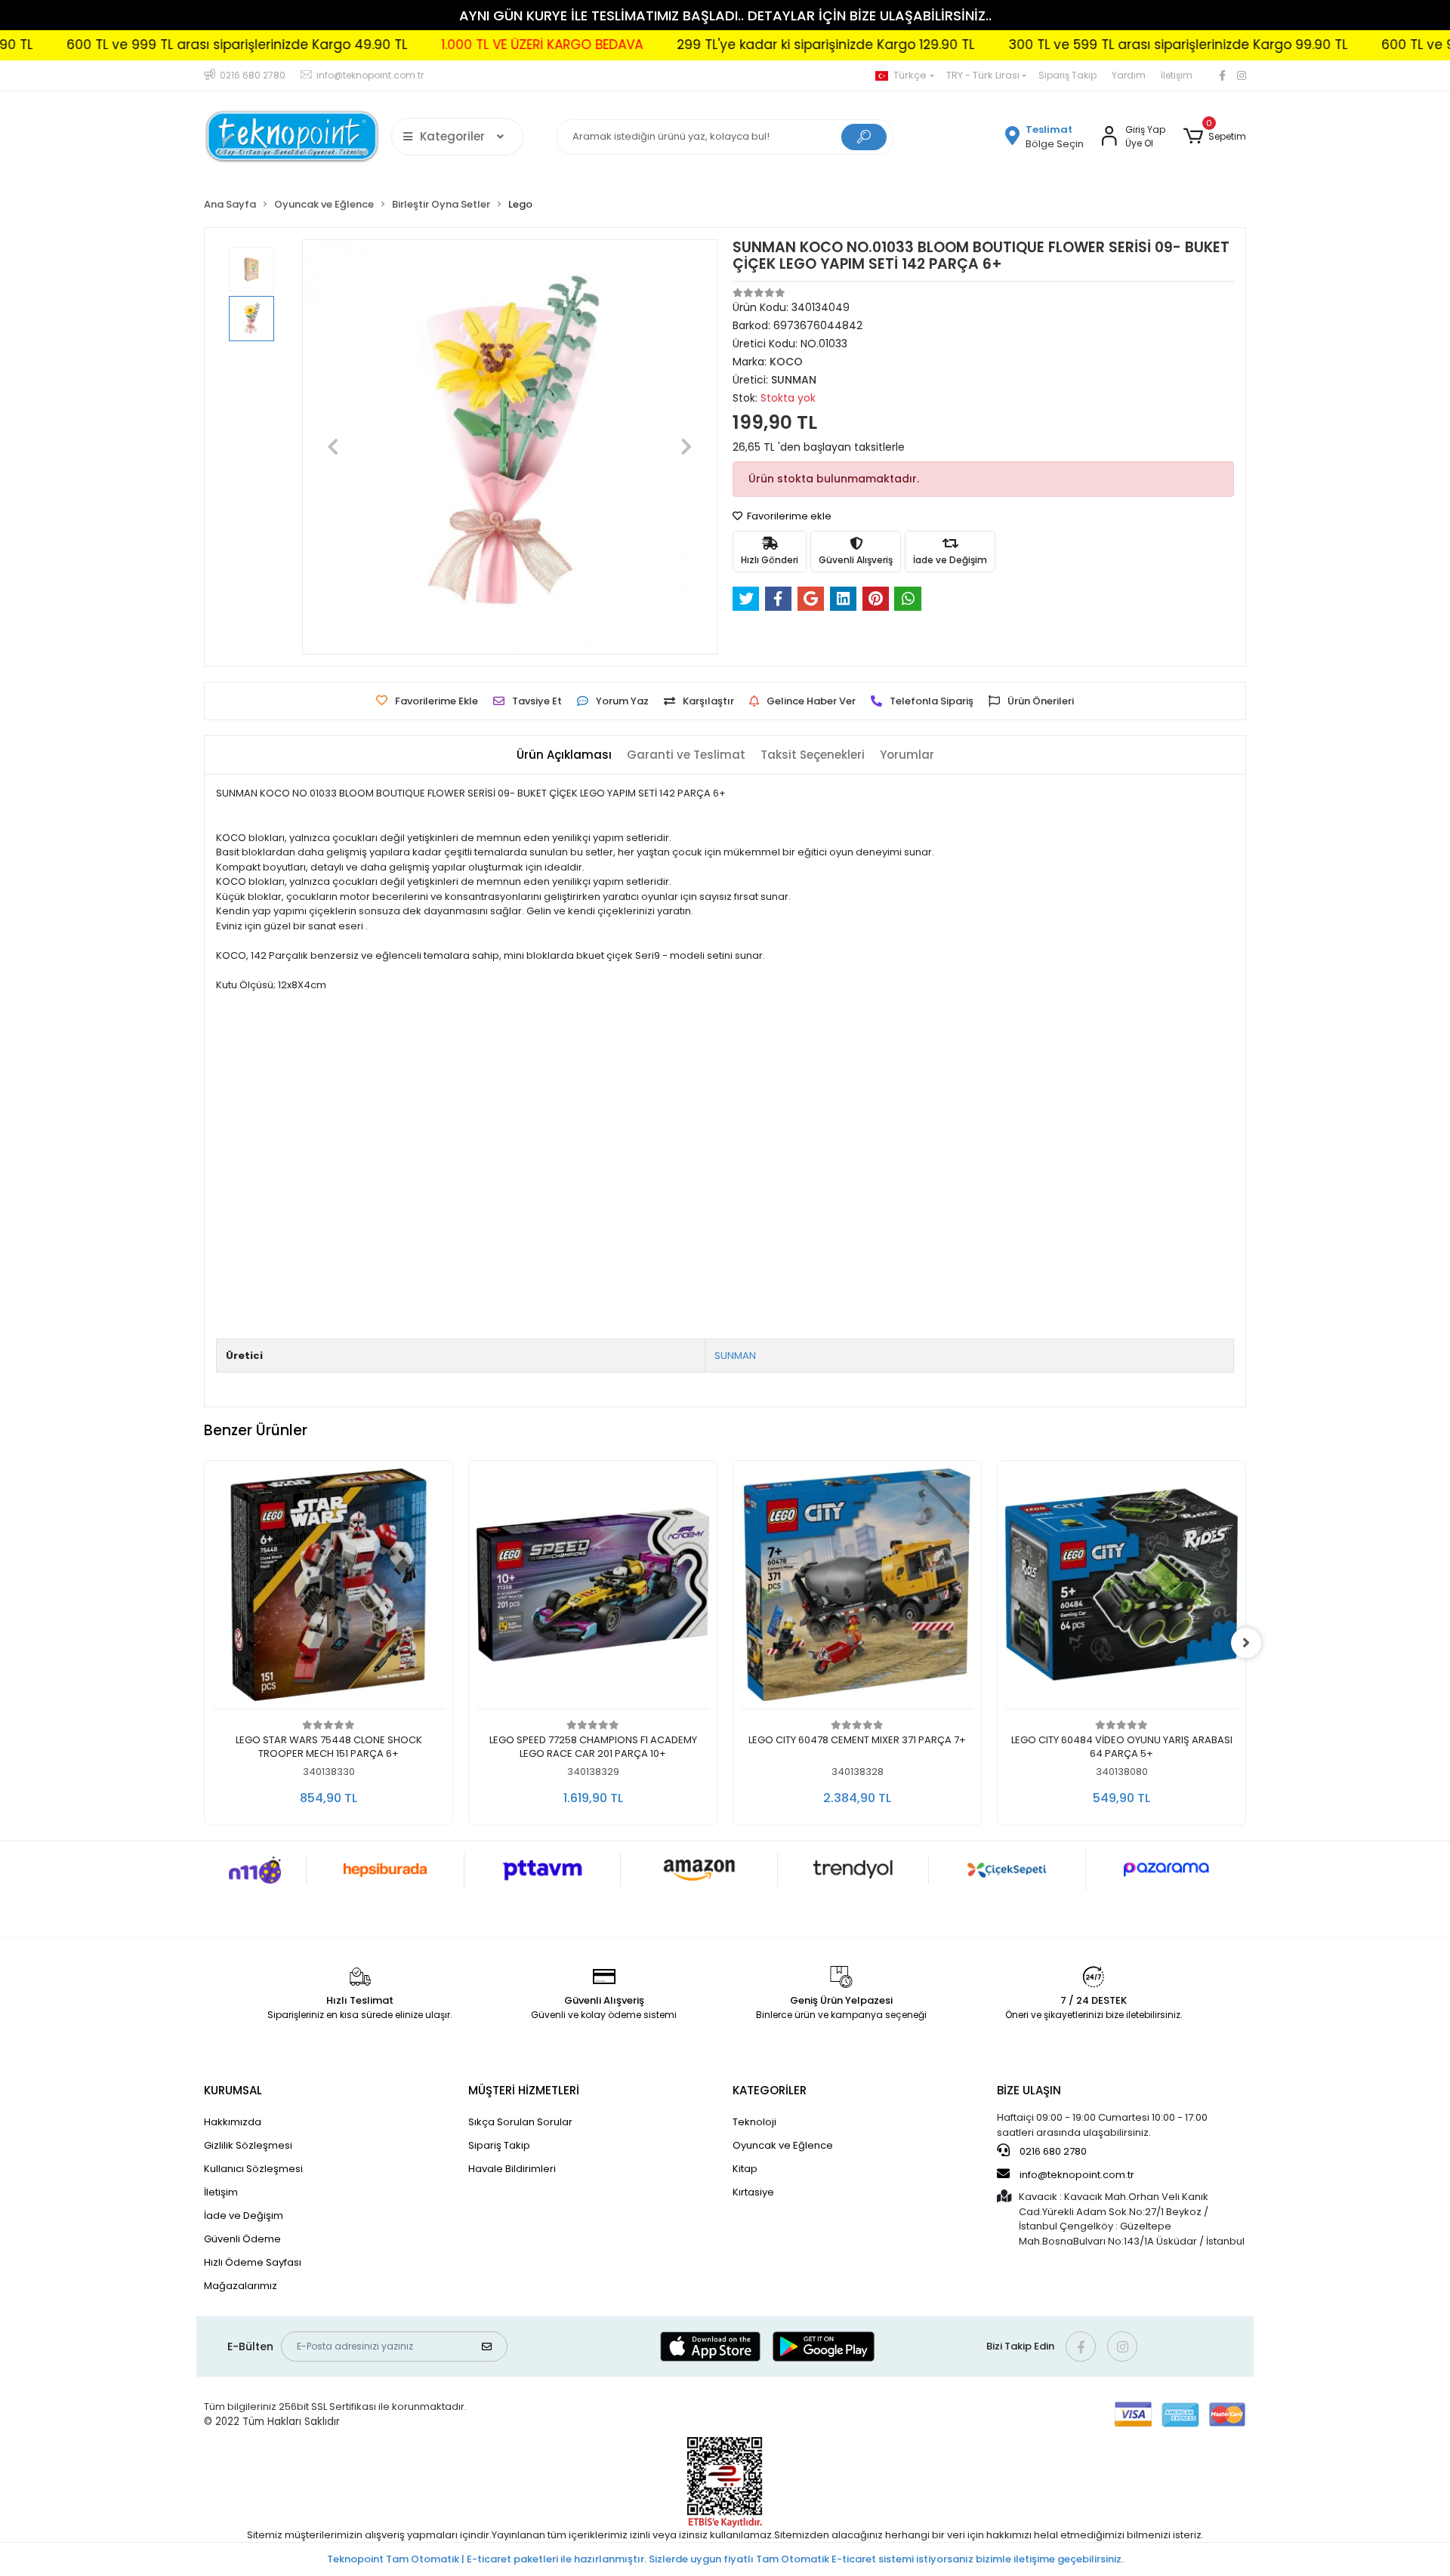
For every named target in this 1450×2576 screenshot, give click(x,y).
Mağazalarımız (241, 2286)
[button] (1215, 137)
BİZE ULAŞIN (1029, 2090)
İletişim (1177, 75)
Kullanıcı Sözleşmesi (253, 2169)
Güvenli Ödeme (242, 2239)
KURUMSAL (233, 2090)
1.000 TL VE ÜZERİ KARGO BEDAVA (432, 45)
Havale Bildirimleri (512, 2169)
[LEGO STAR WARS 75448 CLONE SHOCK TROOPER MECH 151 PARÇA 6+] (329, 1589)
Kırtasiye (753, 2192)
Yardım (1129, 75)
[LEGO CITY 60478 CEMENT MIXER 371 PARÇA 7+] (857, 1589)
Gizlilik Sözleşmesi (248, 2145)
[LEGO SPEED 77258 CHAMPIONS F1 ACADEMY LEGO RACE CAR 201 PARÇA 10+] (593, 1589)
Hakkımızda (233, 2122)
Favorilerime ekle (788, 516)
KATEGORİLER (770, 2090)
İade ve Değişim (244, 2215)
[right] (1246, 1643)
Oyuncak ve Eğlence (783, 2145)
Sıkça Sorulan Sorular (520, 2122)
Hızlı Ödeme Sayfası (253, 2262)
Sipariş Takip (1067, 75)
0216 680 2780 (1052, 2151)
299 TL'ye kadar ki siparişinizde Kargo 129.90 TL (715, 45)
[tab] (564, 755)
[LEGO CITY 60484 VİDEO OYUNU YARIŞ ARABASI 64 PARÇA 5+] (1121, 1589)
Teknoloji (754, 2122)
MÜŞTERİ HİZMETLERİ (524, 2090)
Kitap (745, 2169)
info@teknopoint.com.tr (1076, 2175)
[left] (204, 1643)
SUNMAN (735, 1356)
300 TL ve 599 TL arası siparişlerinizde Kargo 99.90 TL (1067, 45)
